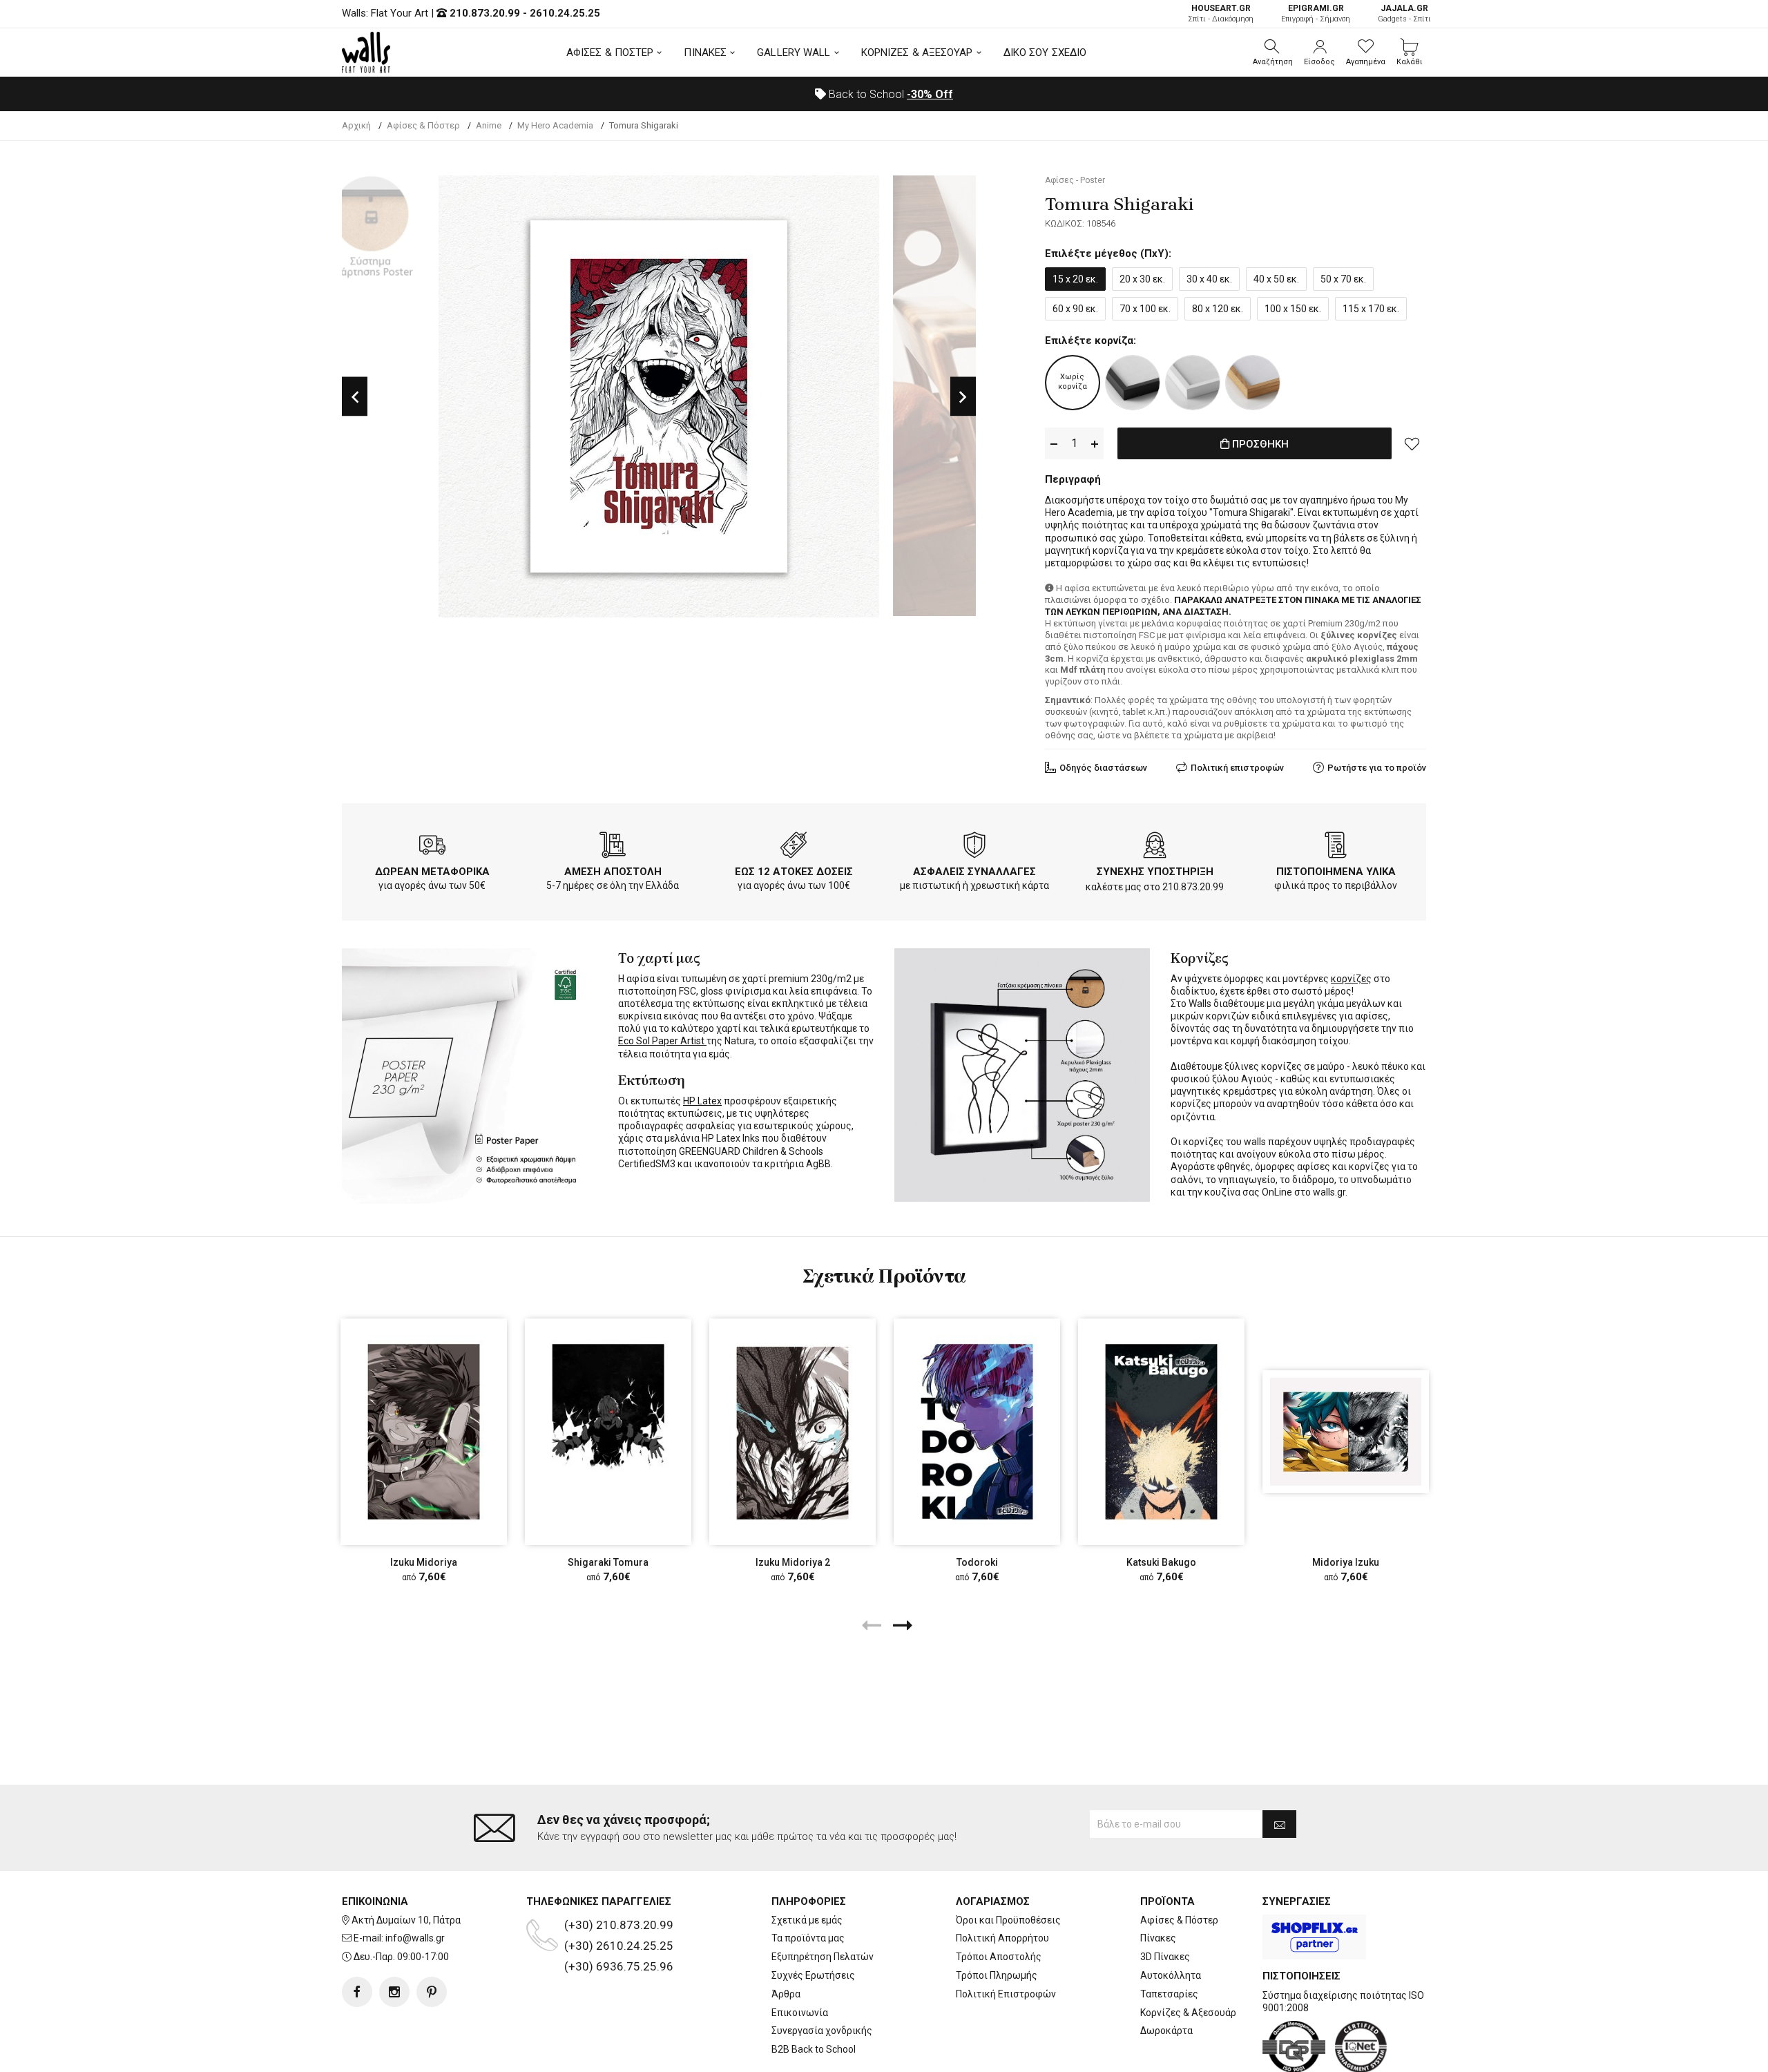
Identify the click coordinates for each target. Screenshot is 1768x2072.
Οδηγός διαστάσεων (1103, 768)
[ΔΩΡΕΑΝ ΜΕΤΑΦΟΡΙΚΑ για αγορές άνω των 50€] (432, 847)
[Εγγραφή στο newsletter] (1279, 1824)
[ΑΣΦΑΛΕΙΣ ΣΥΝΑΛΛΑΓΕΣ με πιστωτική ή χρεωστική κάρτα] (974, 847)
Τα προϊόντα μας (808, 1938)
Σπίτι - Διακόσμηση (1221, 13)
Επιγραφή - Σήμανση (1316, 13)
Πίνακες (1158, 1938)
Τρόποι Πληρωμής (997, 1975)
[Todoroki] (977, 1431)
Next (963, 397)
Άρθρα (786, 1994)
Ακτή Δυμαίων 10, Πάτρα (406, 1920)
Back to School (890, 94)
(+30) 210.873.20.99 (619, 1925)
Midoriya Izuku (1346, 1562)
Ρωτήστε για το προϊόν (1377, 768)
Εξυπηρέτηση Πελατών (823, 1957)
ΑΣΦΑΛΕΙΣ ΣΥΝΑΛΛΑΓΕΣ (974, 872)
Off (930, 94)
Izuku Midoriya (424, 1562)
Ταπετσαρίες (1169, 1994)
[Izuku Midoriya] (424, 1431)
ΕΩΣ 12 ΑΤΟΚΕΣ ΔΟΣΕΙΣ (794, 872)
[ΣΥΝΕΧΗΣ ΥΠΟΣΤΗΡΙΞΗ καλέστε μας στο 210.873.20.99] (1155, 847)
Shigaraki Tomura (608, 1562)
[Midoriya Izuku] (1346, 1431)
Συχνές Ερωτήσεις (813, 1975)
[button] (1273, 52)
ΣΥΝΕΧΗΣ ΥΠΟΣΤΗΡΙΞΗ (1155, 872)
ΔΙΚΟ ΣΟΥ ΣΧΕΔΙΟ (1045, 52)
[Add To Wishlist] (1412, 443)
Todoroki (977, 1562)
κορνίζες (1351, 979)
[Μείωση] (1054, 444)
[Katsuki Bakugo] (1161, 1431)
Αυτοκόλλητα (1171, 1975)
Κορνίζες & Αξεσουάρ (1188, 2013)
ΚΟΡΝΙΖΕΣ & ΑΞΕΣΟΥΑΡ (917, 52)
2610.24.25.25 (565, 13)
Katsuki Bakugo (1161, 1562)
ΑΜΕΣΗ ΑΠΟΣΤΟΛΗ (613, 872)
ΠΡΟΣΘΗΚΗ (1259, 444)
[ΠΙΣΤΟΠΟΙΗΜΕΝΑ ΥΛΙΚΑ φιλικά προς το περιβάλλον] (1336, 847)
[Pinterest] (432, 1992)
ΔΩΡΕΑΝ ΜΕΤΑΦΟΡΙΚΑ (432, 872)
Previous (355, 397)
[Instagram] (394, 1992)
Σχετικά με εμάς (807, 1920)
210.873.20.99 (485, 13)
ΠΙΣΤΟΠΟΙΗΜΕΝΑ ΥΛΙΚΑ (1336, 872)
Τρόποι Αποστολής (999, 1957)
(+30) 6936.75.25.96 (619, 1966)
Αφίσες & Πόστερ (1179, 1920)
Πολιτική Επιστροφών (1006, 1994)
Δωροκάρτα (1166, 2031)
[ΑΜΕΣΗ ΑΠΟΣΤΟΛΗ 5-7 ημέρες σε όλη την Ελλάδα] (613, 847)
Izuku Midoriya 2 (793, 1562)
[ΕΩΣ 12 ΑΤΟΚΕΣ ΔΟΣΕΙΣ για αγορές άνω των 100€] (794, 847)
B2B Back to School (814, 2049)
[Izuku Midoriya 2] (792, 1431)
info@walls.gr (415, 1938)
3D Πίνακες (1165, 1957)
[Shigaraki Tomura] (608, 1431)
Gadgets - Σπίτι (1404, 13)
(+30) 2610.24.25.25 (619, 1946)
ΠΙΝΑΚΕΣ (705, 52)
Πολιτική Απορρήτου (1002, 1938)
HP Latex (702, 1101)
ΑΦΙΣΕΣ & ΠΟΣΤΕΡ (610, 52)
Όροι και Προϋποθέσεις (1008, 1920)
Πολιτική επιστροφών (1237, 768)
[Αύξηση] (1095, 444)
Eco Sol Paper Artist (662, 1041)
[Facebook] (357, 1992)
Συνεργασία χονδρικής (822, 2031)
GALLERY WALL (794, 52)
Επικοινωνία (800, 2013)
